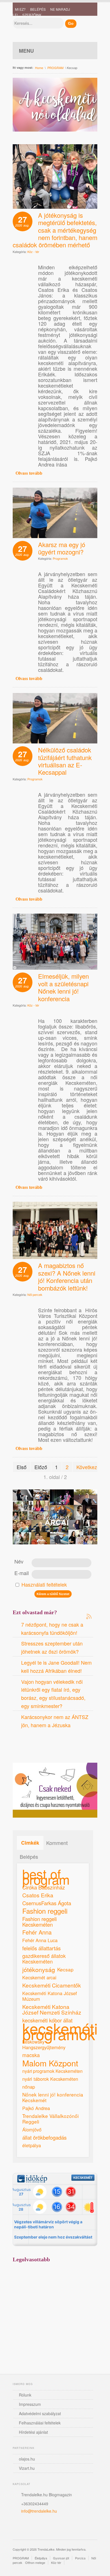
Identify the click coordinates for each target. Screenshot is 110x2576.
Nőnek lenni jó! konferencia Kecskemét (53, 2097)
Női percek (35, 1294)
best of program (46, 1877)
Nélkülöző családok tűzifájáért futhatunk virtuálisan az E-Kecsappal (65, 761)
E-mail (22, 1573)
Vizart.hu (27, 2468)
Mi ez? (20, 9)
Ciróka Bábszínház (44, 1887)
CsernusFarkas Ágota (47, 1903)
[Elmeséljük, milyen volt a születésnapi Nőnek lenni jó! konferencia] (55, 967)
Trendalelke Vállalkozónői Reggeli (50, 2119)
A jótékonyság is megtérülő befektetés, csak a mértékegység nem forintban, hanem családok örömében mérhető (55, 230)
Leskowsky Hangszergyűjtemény (44, 2044)
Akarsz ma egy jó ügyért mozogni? (62, 548)
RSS (51, 1748)
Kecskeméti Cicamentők (52, 1985)
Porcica (80, 2558)
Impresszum (30, 2404)
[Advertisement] (55, 2312)
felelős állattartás (41, 1948)
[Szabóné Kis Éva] (55, 536)
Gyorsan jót (61, 2558)
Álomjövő (32, 2129)
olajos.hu (27, 2459)
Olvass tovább (29, 473)
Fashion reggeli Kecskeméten (39, 1922)
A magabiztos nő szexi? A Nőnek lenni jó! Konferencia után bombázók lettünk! (67, 1277)
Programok (60, 558)
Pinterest (29, 1748)
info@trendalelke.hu (39, 2511)
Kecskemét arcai (39, 1977)
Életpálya (41, 2558)
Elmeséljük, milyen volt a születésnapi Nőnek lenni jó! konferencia (63, 987)
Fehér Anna (37, 1932)
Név (19, 1561)
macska (31, 2055)
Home (39, 68)
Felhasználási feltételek (40, 2423)
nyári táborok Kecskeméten (50, 2079)
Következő (88, 1467)
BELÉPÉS (38, 9)
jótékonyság (39, 1969)
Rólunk (25, 2395)
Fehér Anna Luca (40, 1940)
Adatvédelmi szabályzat (40, 2413)
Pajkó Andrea (36, 2108)
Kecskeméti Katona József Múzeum (50, 1996)
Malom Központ (50, 2063)
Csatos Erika (38, 1895)
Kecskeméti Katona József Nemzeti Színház (52, 2009)
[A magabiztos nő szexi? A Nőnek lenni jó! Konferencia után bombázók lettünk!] (55, 1257)
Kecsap (65, 1969)
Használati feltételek (44, 1584)
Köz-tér (56, 2562)
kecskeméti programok (60, 2031)
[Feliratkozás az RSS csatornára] (89, 1616)
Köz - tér (33, 252)
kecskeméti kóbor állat (47, 2020)
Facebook (18, 1748)
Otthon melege (35, 2562)
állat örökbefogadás (44, 2137)
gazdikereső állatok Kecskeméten (44, 1959)
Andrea (40, 1748)
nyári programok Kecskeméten (52, 2071)
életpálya (32, 2145)
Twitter (29, 2527)
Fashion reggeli (45, 1911)
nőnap (29, 2087)
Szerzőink (32, 15)
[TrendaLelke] (34, 26)
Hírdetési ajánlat (33, 2432)
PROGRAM (55, 68)
